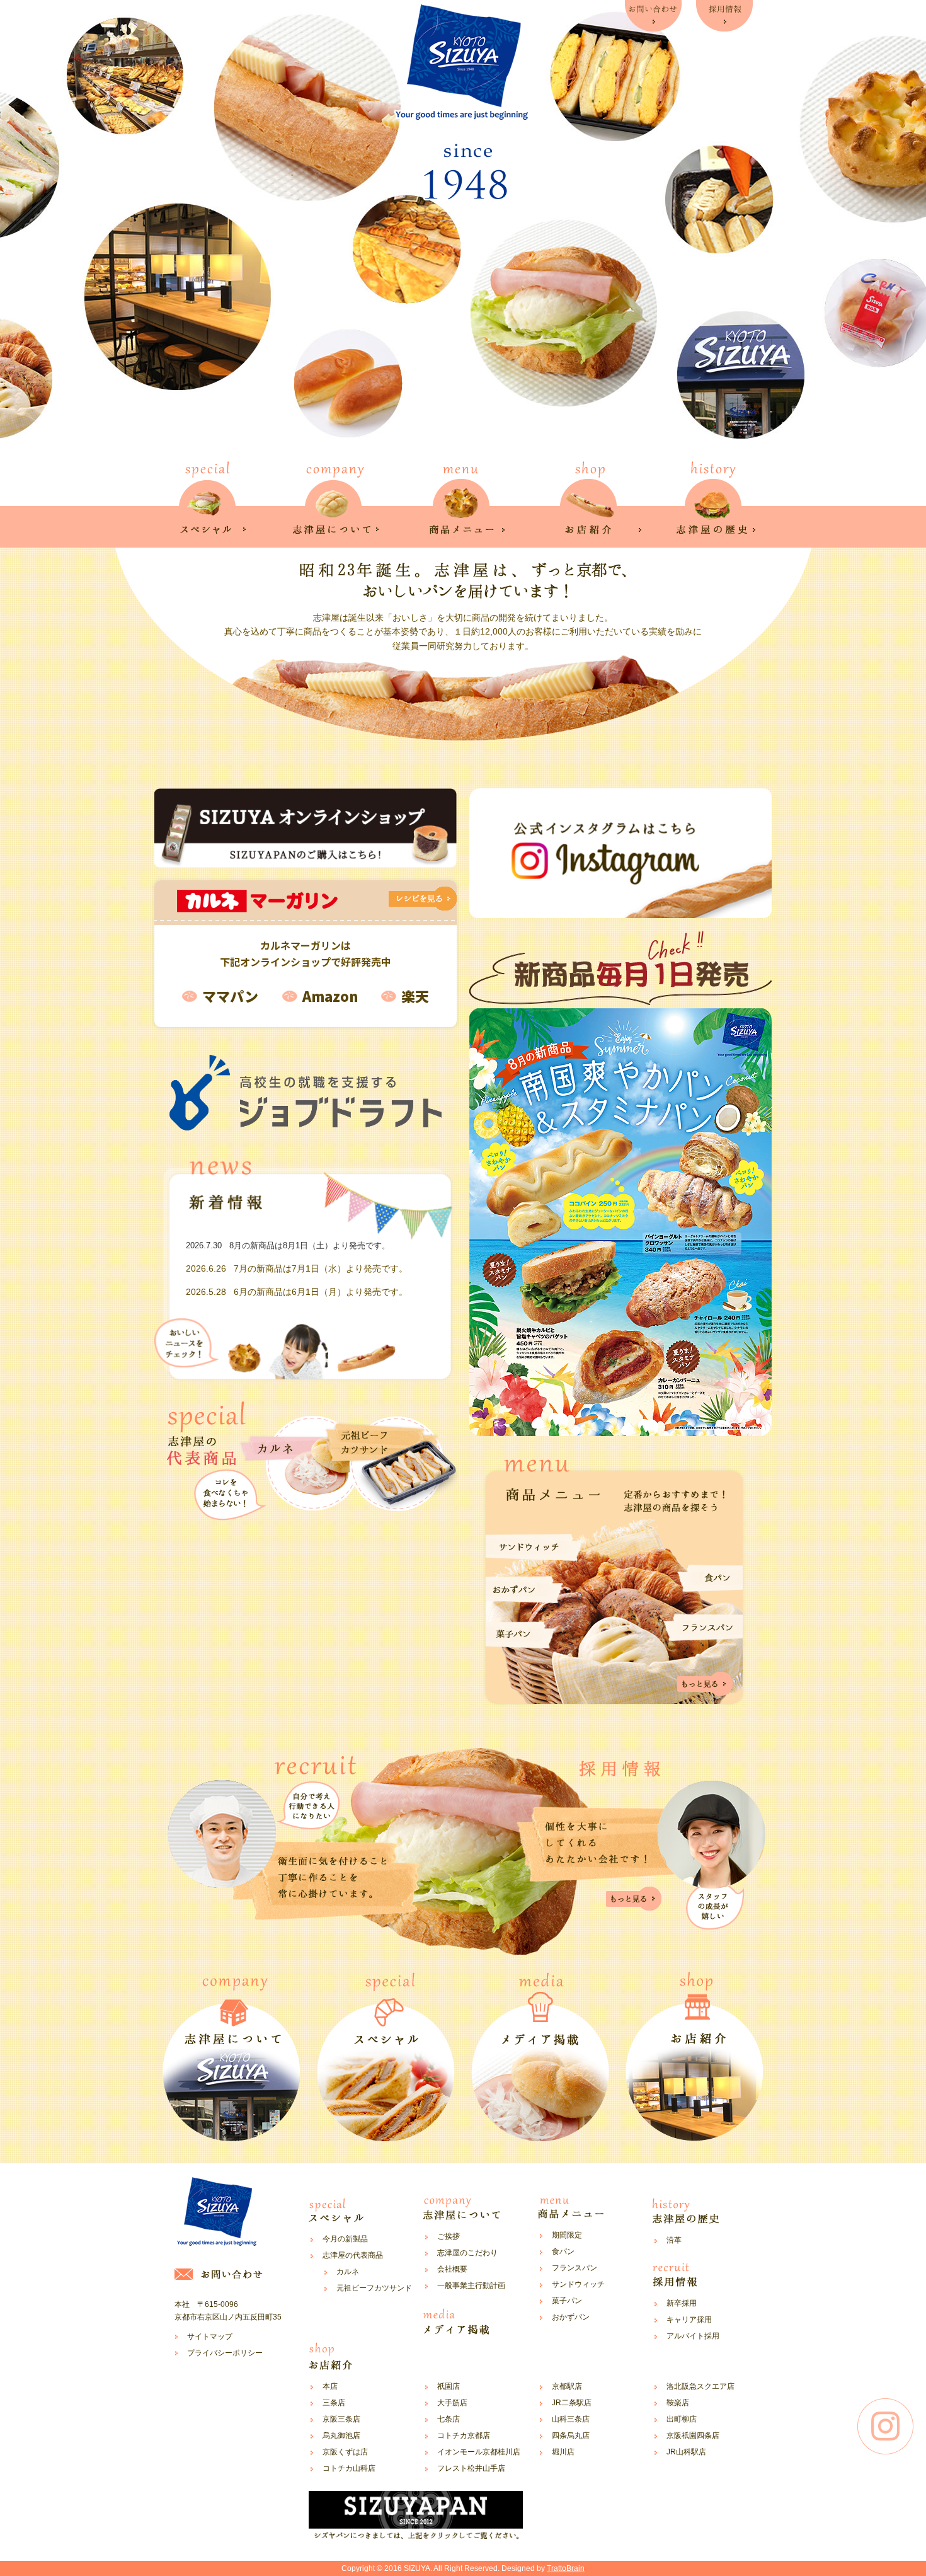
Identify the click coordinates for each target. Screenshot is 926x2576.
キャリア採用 (689, 2320)
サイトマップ (210, 2337)
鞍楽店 (678, 2403)
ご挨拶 (449, 2236)
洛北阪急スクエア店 (700, 2386)
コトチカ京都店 (464, 2435)
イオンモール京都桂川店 (479, 2452)
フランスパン (574, 2268)
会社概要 (452, 2269)
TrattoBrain (566, 2568)
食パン (563, 2251)
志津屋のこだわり (467, 2253)
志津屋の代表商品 (353, 2255)
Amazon (330, 996)
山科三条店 (571, 2419)
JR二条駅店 (572, 2403)
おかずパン (571, 2317)
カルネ (348, 2272)
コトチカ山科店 (349, 2468)
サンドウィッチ (578, 2284)
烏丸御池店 (341, 2435)
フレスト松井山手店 (471, 2468)
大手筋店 (452, 2403)
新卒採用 (682, 2303)
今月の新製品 (345, 2239)
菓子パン (567, 2301)
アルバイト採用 (693, 2336)
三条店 (334, 2403)
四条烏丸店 (571, 2435)
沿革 (674, 2240)
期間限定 (567, 2235)
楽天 (415, 996)
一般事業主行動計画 (471, 2286)
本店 (330, 2386)
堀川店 (563, 2452)
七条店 (449, 2419)
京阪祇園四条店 (693, 2435)
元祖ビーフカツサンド (374, 2288)
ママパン (230, 996)
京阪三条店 (341, 2419)
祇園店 (449, 2386)
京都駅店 (567, 2386)
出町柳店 (682, 2419)
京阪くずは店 (345, 2452)
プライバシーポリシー (225, 2353)
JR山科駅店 (686, 2452)
